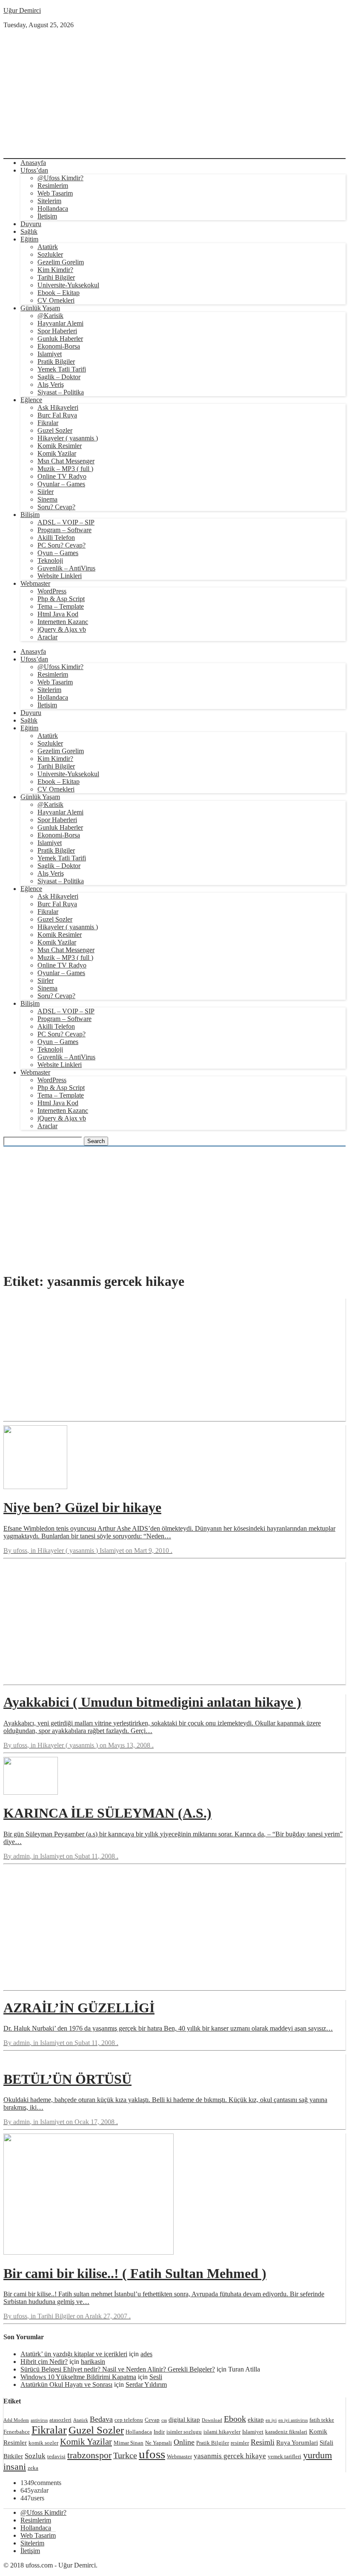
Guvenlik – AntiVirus (66, 568)
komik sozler (43, 2443)
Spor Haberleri (57, 331)
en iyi (271, 2420)
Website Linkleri (60, 576)
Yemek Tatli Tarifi (62, 369)
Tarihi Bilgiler (56, 277)
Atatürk (48, 247)
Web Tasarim (55, 193)
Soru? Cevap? (56, 507)
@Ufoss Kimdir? (60, 178)
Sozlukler (50, 254)
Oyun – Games (58, 553)
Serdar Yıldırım (146, 2385)
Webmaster (35, 583)
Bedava (101, 2419)
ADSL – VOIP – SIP (66, 522)
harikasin (93, 2362)
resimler (240, 2443)
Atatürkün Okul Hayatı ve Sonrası (66, 2385)
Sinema (47, 499)
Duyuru (31, 224)
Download (212, 2420)
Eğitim (29, 239)
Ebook (235, 2419)
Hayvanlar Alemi (60, 323)
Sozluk (35, 2456)
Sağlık (29, 231)
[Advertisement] (174, 93)
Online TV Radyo (62, 476)
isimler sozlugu (184, 2432)
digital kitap (184, 2419)
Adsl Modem (16, 2420)
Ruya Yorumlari (297, 2442)
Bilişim (30, 515)
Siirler (46, 492)
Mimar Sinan (129, 2443)
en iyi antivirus (293, 2420)
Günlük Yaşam (40, 308)
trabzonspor (89, 2455)
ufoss (152, 2454)
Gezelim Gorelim (61, 262)
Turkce (125, 2455)
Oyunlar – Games (61, 484)
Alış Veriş (51, 384)
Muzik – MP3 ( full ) (65, 469)
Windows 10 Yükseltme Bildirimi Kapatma (78, 2377)
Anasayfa (33, 163)
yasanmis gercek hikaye (230, 2456)
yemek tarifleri (285, 2456)
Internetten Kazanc (63, 622)
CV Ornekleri (56, 300)
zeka (33, 2468)
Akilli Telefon (56, 538)
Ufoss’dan (34, 170)
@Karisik (50, 316)
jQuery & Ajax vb (62, 629)
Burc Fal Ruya (57, 415)
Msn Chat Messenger (66, 461)
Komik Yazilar (57, 453)
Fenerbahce (17, 2432)
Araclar (47, 637)
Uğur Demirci (22, 10)
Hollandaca (53, 209)
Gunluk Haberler (60, 339)
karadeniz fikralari (286, 2432)
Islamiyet (50, 354)
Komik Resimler (60, 446)
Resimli (263, 2442)
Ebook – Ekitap (59, 293)
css (164, 2420)
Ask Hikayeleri (58, 407)
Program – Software (64, 530)
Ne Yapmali (159, 2443)
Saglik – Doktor (59, 377)
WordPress (52, 591)
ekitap (256, 2419)
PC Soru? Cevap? (62, 545)
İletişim (47, 216)
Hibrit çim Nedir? (44, 2362)
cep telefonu (129, 2420)
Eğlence (31, 400)
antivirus (39, 2420)
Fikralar (48, 423)
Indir (159, 2432)
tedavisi (56, 2456)
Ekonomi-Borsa (59, 346)
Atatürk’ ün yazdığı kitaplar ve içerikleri (74, 2354)
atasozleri (60, 2420)
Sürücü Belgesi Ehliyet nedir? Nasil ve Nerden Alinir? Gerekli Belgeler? (118, 2369)
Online (184, 2442)
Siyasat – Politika (61, 392)
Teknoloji (50, 560)
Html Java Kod (58, 614)
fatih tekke (322, 2420)
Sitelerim (49, 201)
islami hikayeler (222, 2432)
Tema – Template (61, 606)
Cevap (152, 2420)
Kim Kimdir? (55, 270)
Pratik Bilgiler (56, 362)
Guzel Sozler (55, 430)
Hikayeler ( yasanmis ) (68, 438)
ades (146, 2354)
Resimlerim (53, 186)
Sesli (156, 2377)
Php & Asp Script (61, 599)
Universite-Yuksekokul (68, 285)
